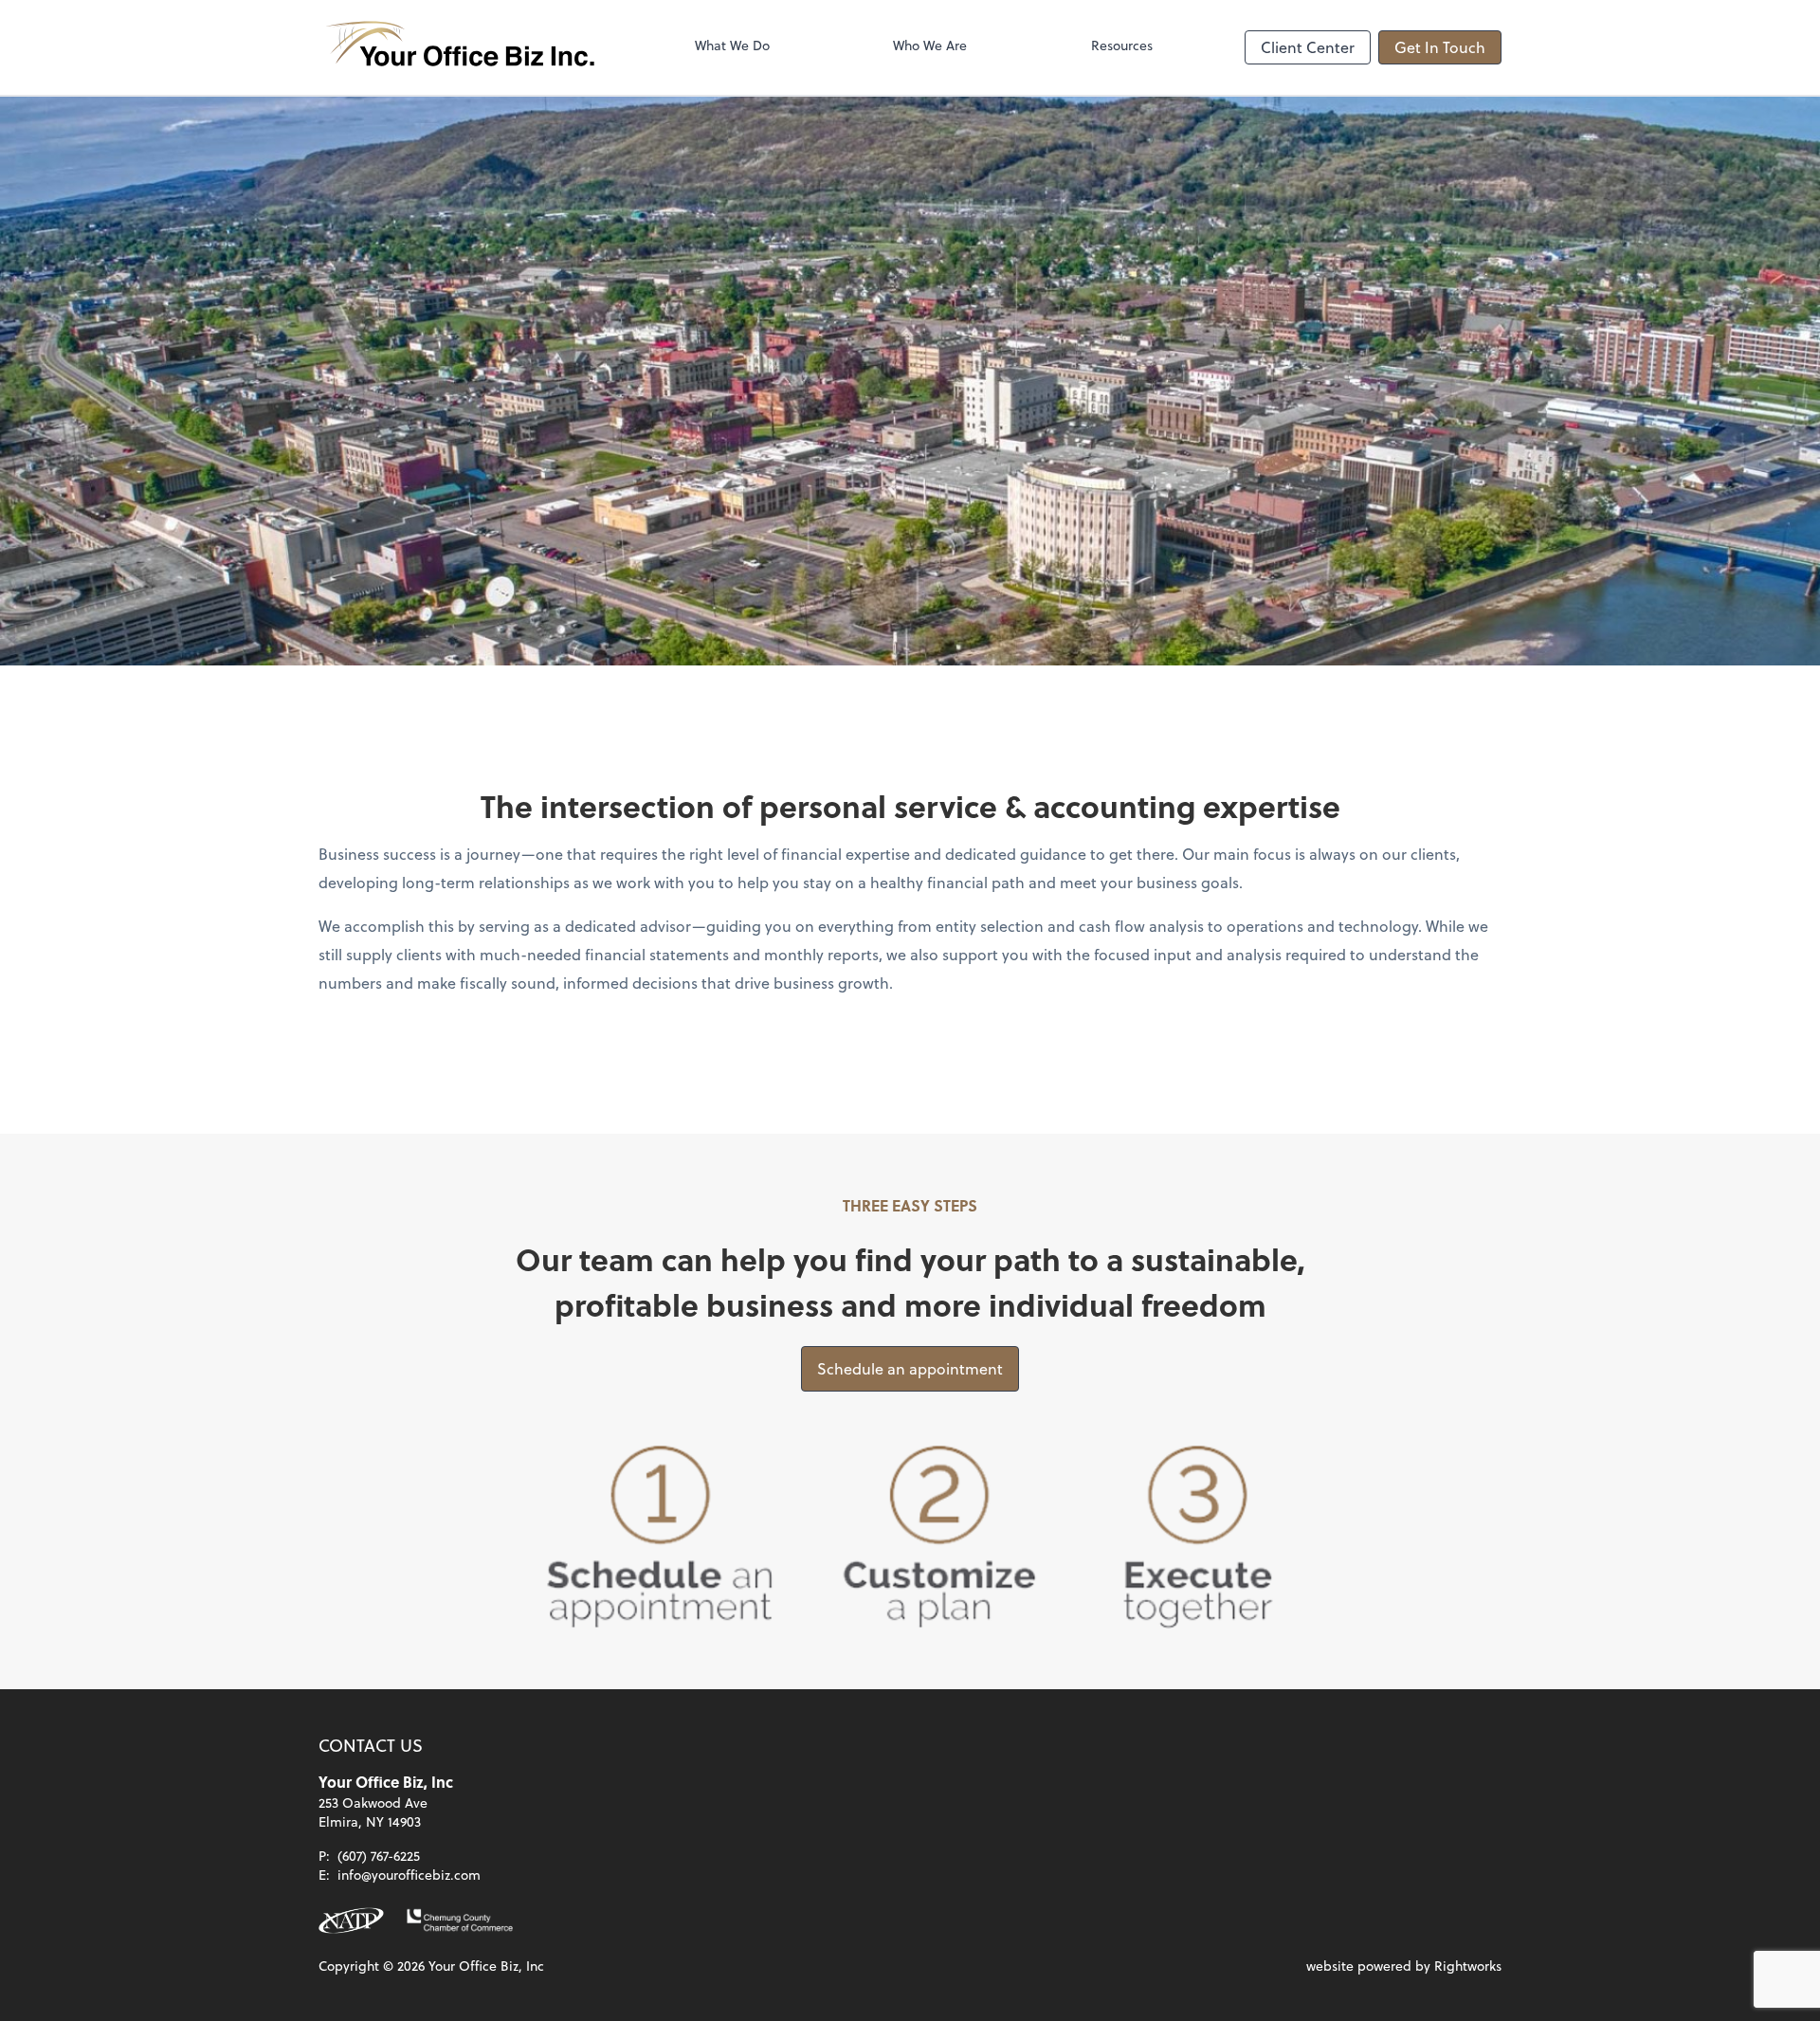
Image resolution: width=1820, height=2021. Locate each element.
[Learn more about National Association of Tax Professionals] (351, 1921)
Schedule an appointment (910, 1368)
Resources (1122, 45)
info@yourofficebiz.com (409, 1875)
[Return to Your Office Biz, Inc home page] (461, 47)
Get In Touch (1440, 47)
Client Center (1308, 47)
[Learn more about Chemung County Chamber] (460, 1921)
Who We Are (930, 45)
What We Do (732, 45)
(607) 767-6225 (379, 1856)
